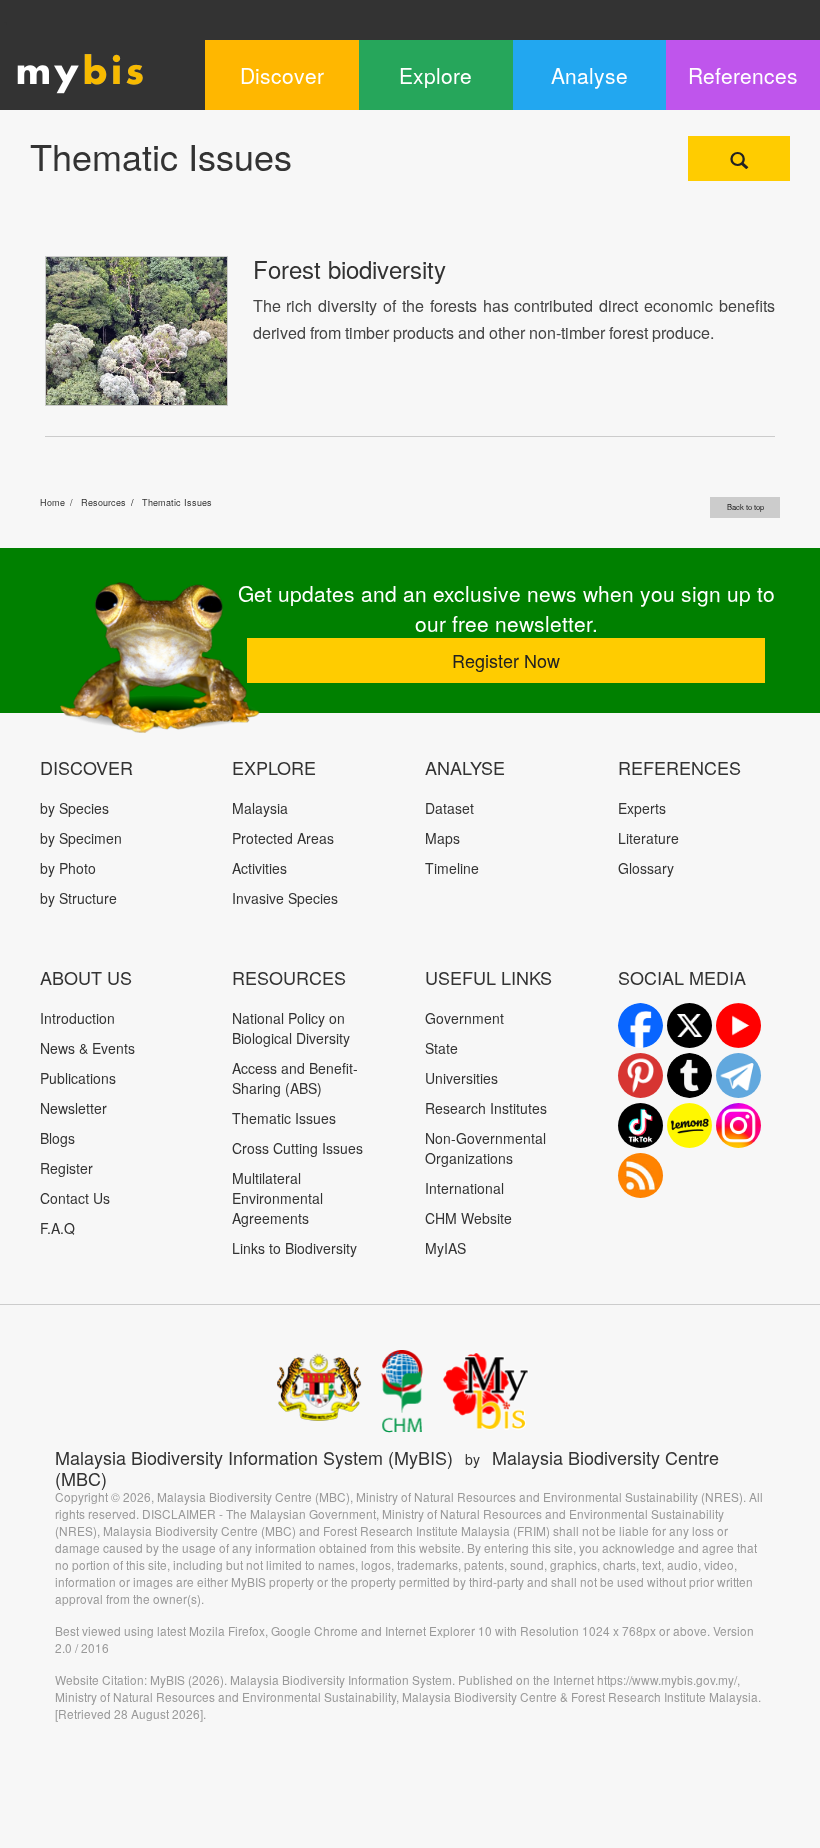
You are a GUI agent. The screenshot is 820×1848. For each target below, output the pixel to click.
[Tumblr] (689, 1075)
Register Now (506, 660)
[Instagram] (738, 1125)
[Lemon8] (689, 1125)
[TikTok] (640, 1125)
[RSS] (640, 1175)
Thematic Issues (177, 502)
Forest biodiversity (349, 268)
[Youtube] (738, 1025)
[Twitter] (689, 1025)
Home (52, 502)
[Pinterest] (640, 1075)
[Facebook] (640, 1025)
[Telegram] (738, 1075)
